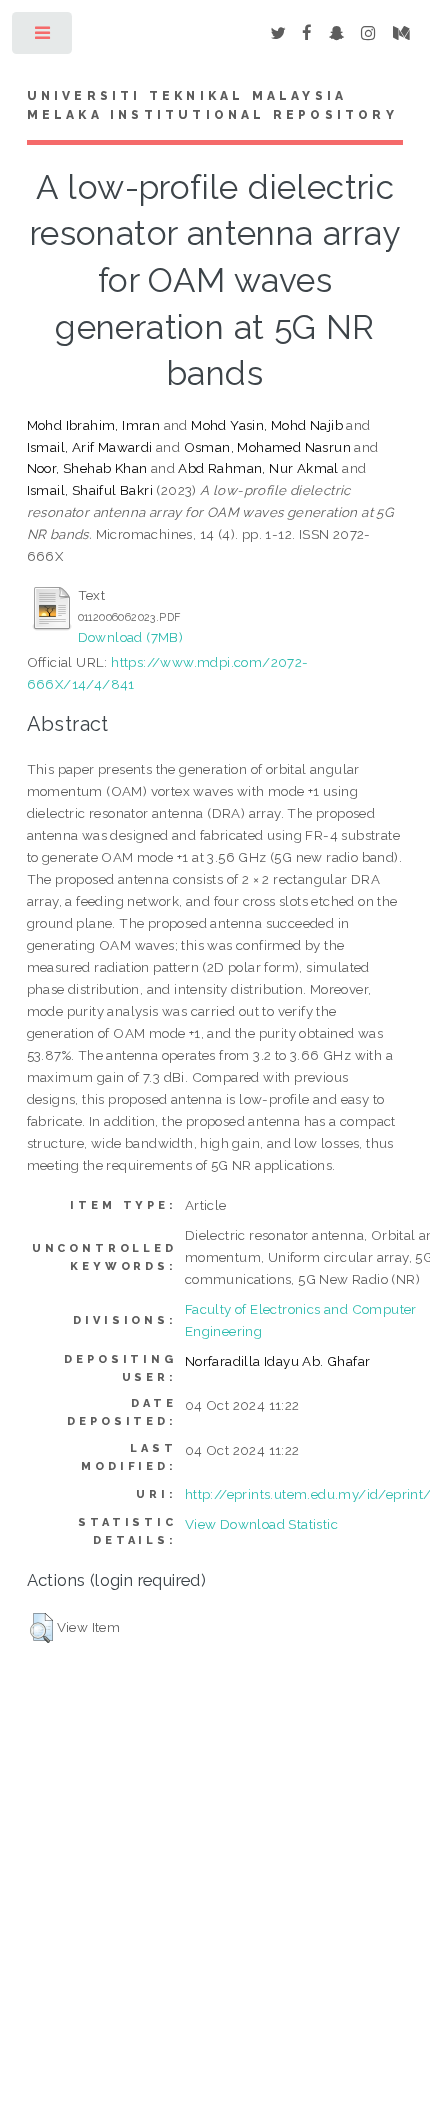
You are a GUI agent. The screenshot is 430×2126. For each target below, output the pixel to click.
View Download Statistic (261, 1524)
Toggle (43, 37)
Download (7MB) (131, 637)
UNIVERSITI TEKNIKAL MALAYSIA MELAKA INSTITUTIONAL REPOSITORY (212, 106)
